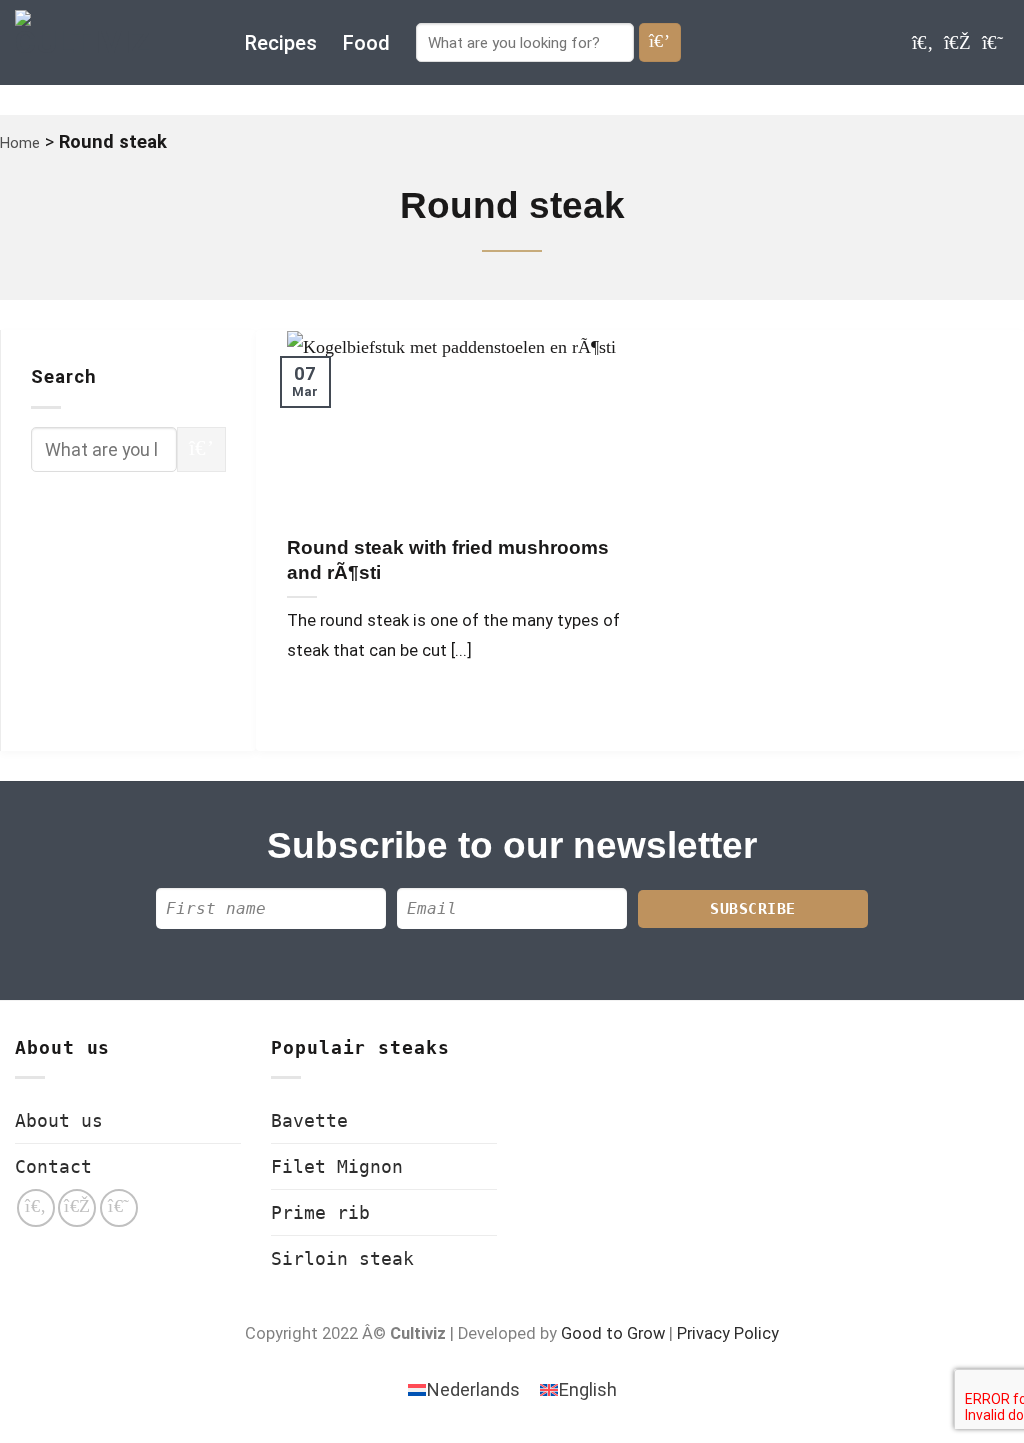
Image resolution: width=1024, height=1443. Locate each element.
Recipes (281, 43)
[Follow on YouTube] (992, 42)
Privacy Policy (728, 1333)
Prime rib (320, 1212)
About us (59, 1120)
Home (20, 143)
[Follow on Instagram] (957, 42)
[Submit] (660, 42)
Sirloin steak (342, 1258)
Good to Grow (613, 1333)
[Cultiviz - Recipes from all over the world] (115, 42)
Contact (53, 1166)
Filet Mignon (337, 1166)
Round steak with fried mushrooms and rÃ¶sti (448, 560)
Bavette (309, 1120)
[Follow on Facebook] (922, 42)
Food (366, 43)
